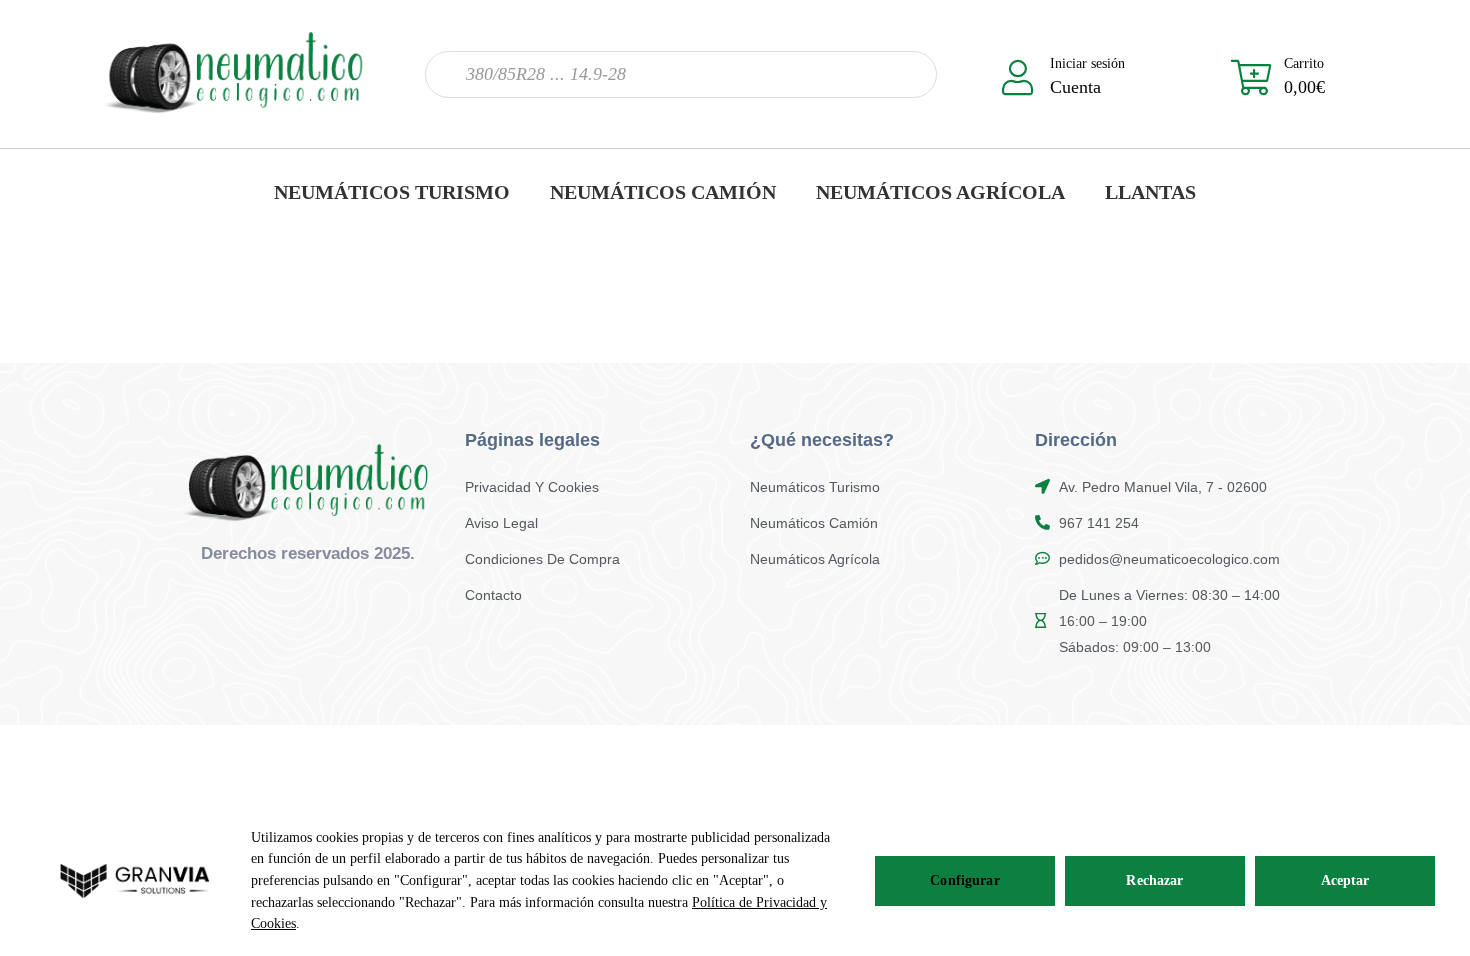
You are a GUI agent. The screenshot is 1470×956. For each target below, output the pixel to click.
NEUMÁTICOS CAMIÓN (663, 192)
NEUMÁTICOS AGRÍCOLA (940, 192)
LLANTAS (1150, 192)
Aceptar (1345, 880)
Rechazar (1154, 880)
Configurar (964, 880)
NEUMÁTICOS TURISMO (392, 192)
